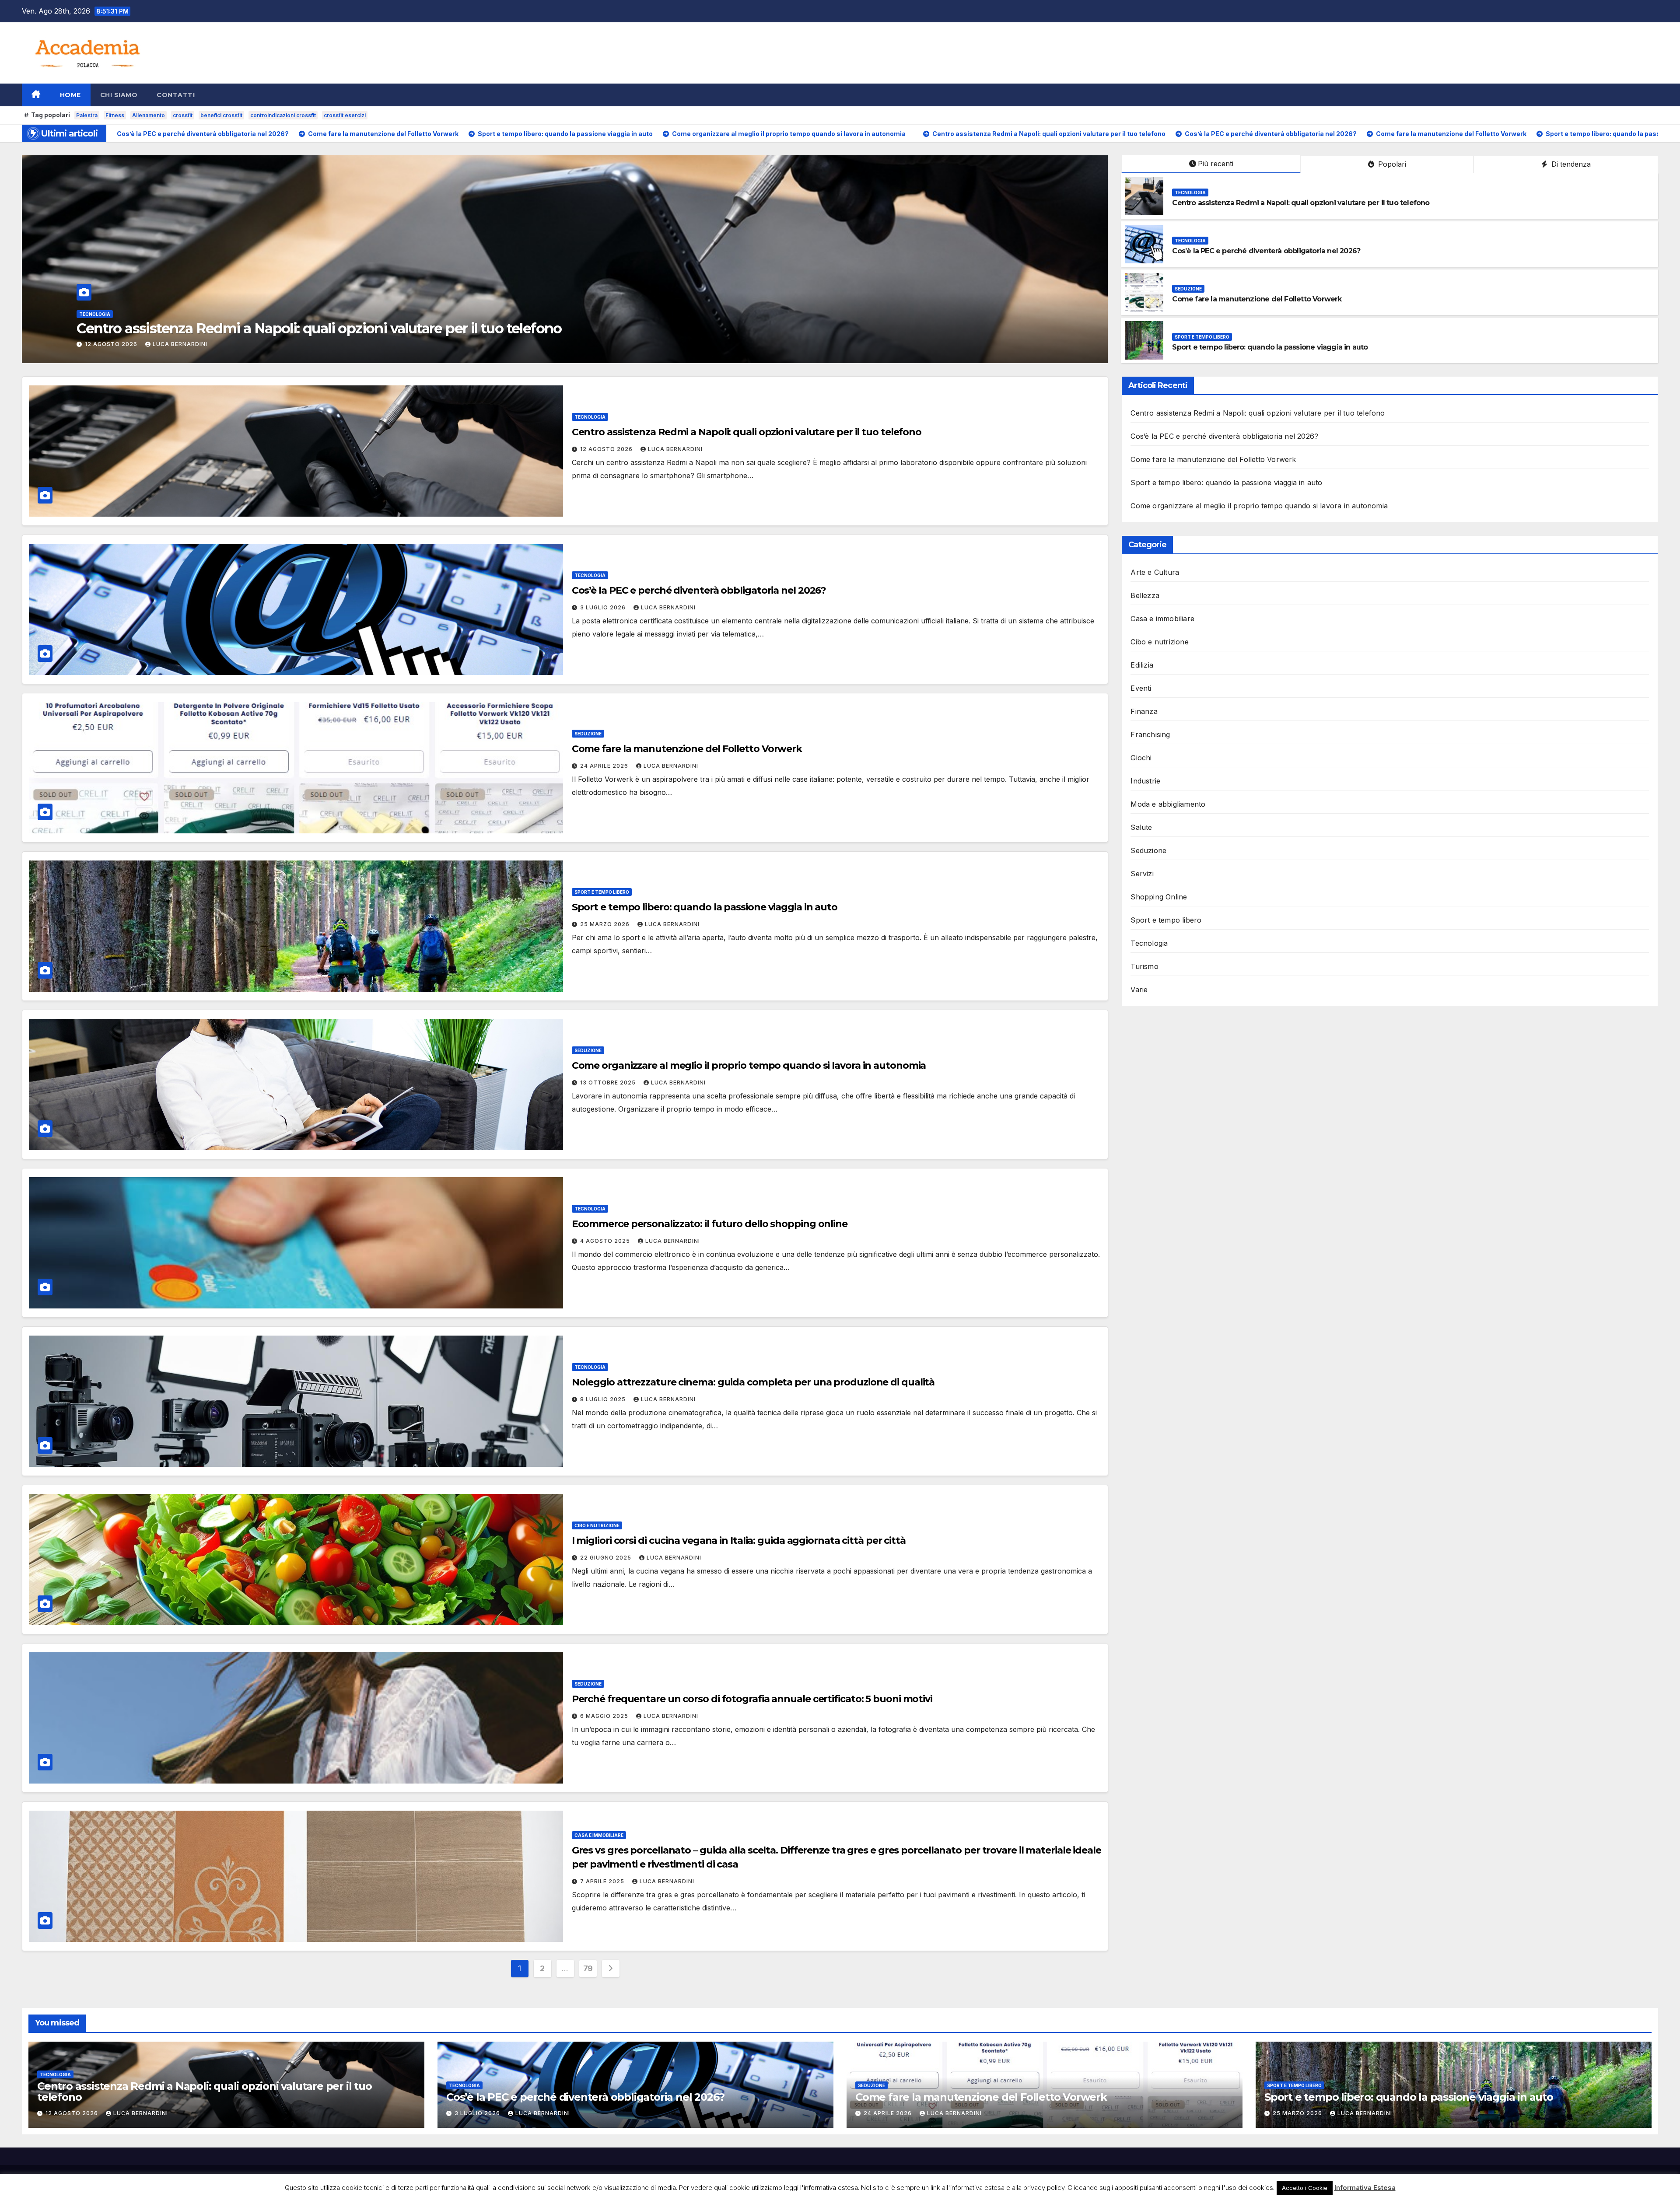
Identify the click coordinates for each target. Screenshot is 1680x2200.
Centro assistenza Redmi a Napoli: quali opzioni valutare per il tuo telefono (1301, 203)
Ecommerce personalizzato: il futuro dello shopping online (710, 1224)
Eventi (1141, 688)
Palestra (87, 115)
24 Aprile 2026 (605, 766)
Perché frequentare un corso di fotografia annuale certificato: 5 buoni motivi (752, 1699)
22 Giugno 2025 (607, 1558)
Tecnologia (1190, 192)
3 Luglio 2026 (604, 607)
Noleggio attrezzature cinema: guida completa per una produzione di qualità (753, 1382)
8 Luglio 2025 (604, 1399)
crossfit (183, 115)
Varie (1139, 990)
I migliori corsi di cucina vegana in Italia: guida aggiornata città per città (739, 1541)
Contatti (176, 95)
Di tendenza (1570, 164)
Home (70, 95)
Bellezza (1145, 595)
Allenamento (149, 115)
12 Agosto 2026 (607, 449)
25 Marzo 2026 (110, 344)
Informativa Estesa (1365, 2188)
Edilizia (1142, 665)
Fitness (115, 115)
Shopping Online (1159, 897)
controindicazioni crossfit (283, 115)
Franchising (1150, 734)
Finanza (1144, 711)
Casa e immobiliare (599, 1835)
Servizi (1142, 874)
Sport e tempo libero (107, 314)
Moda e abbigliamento (1168, 804)
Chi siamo (119, 95)
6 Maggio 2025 (605, 1716)
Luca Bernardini (177, 344)
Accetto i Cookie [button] (1305, 2188)
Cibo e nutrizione (597, 1525)
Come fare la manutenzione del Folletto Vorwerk (1257, 299)
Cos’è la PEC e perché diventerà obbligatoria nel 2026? (1266, 251)
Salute (1141, 827)
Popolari (1391, 164)
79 (588, 1968)
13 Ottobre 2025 (609, 1083)
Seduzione (1188, 289)
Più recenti (1216, 164)
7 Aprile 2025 (603, 1881)
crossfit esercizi (345, 115)
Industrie (1145, 781)
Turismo (1144, 966)
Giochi (1141, 758)
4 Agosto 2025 (606, 1241)
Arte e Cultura (1155, 572)
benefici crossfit (221, 115)
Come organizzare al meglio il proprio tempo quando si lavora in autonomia (749, 1065)
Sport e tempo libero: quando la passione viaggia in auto (261, 328)
